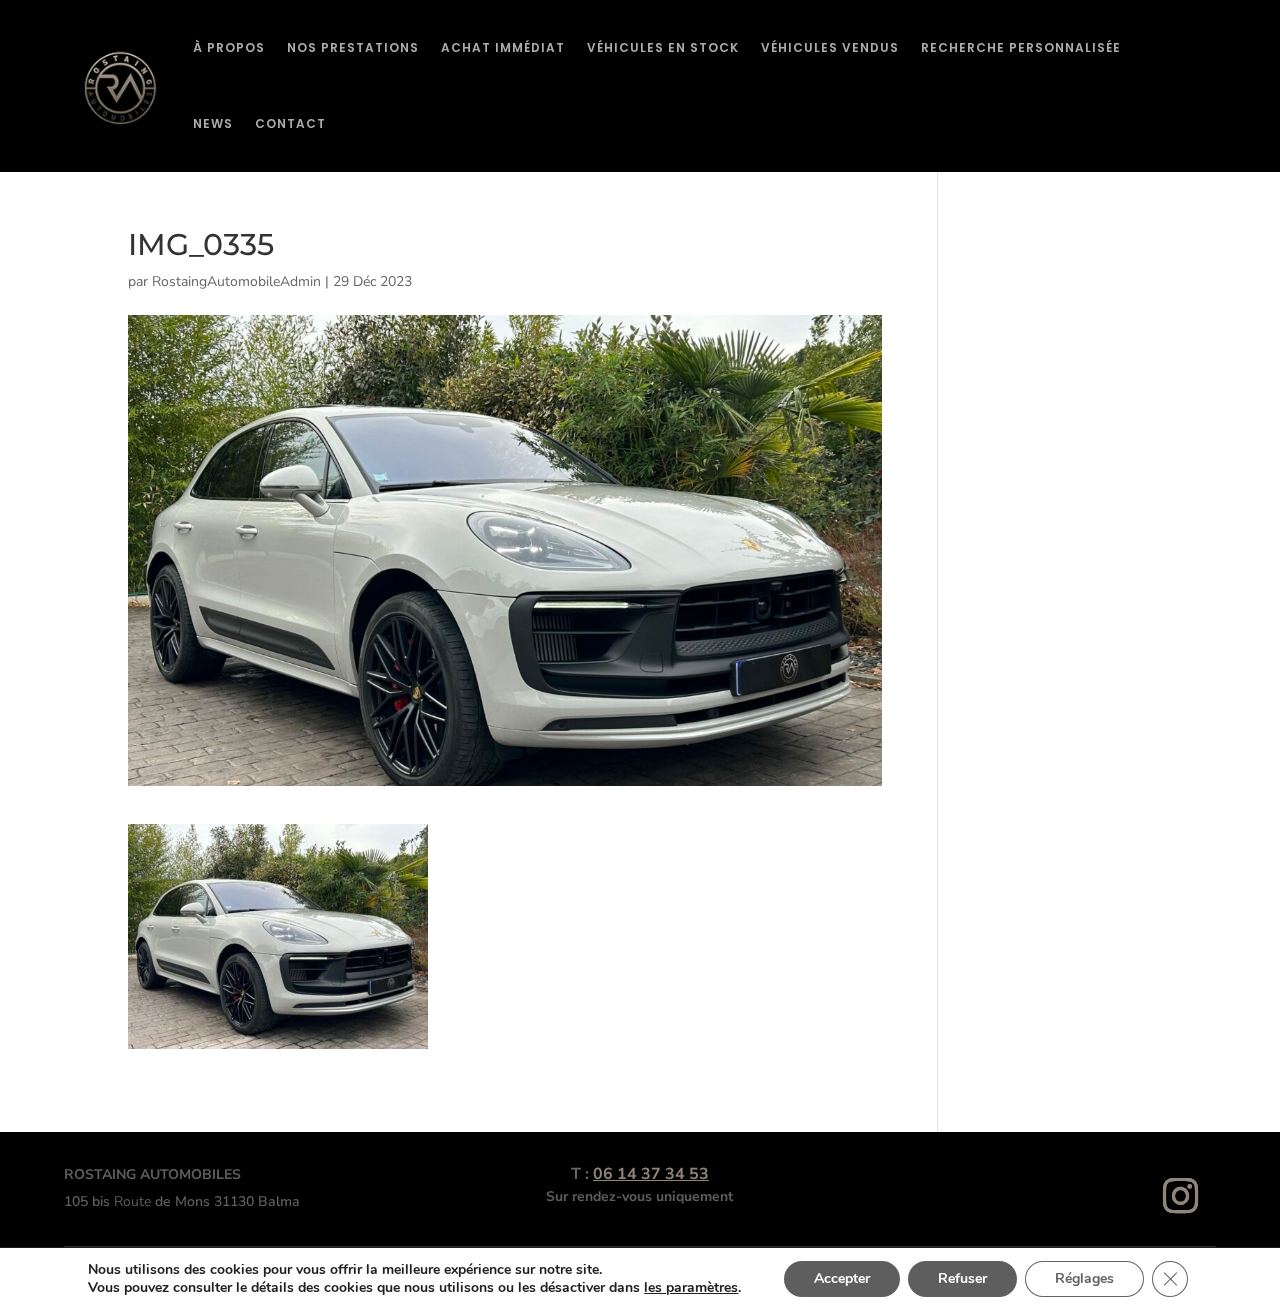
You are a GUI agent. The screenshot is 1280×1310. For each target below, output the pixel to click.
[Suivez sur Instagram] (1181, 1196)
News (213, 123)
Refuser (962, 1278)
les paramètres (691, 1288)
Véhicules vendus (830, 47)
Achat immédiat (503, 47)
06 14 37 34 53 (651, 1174)
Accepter (842, 1278)
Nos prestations (353, 47)
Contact (290, 123)
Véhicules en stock (663, 47)
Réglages (1084, 1278)
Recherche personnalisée (1021, 47)
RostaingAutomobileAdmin (236, 281)
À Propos (229, 47)
